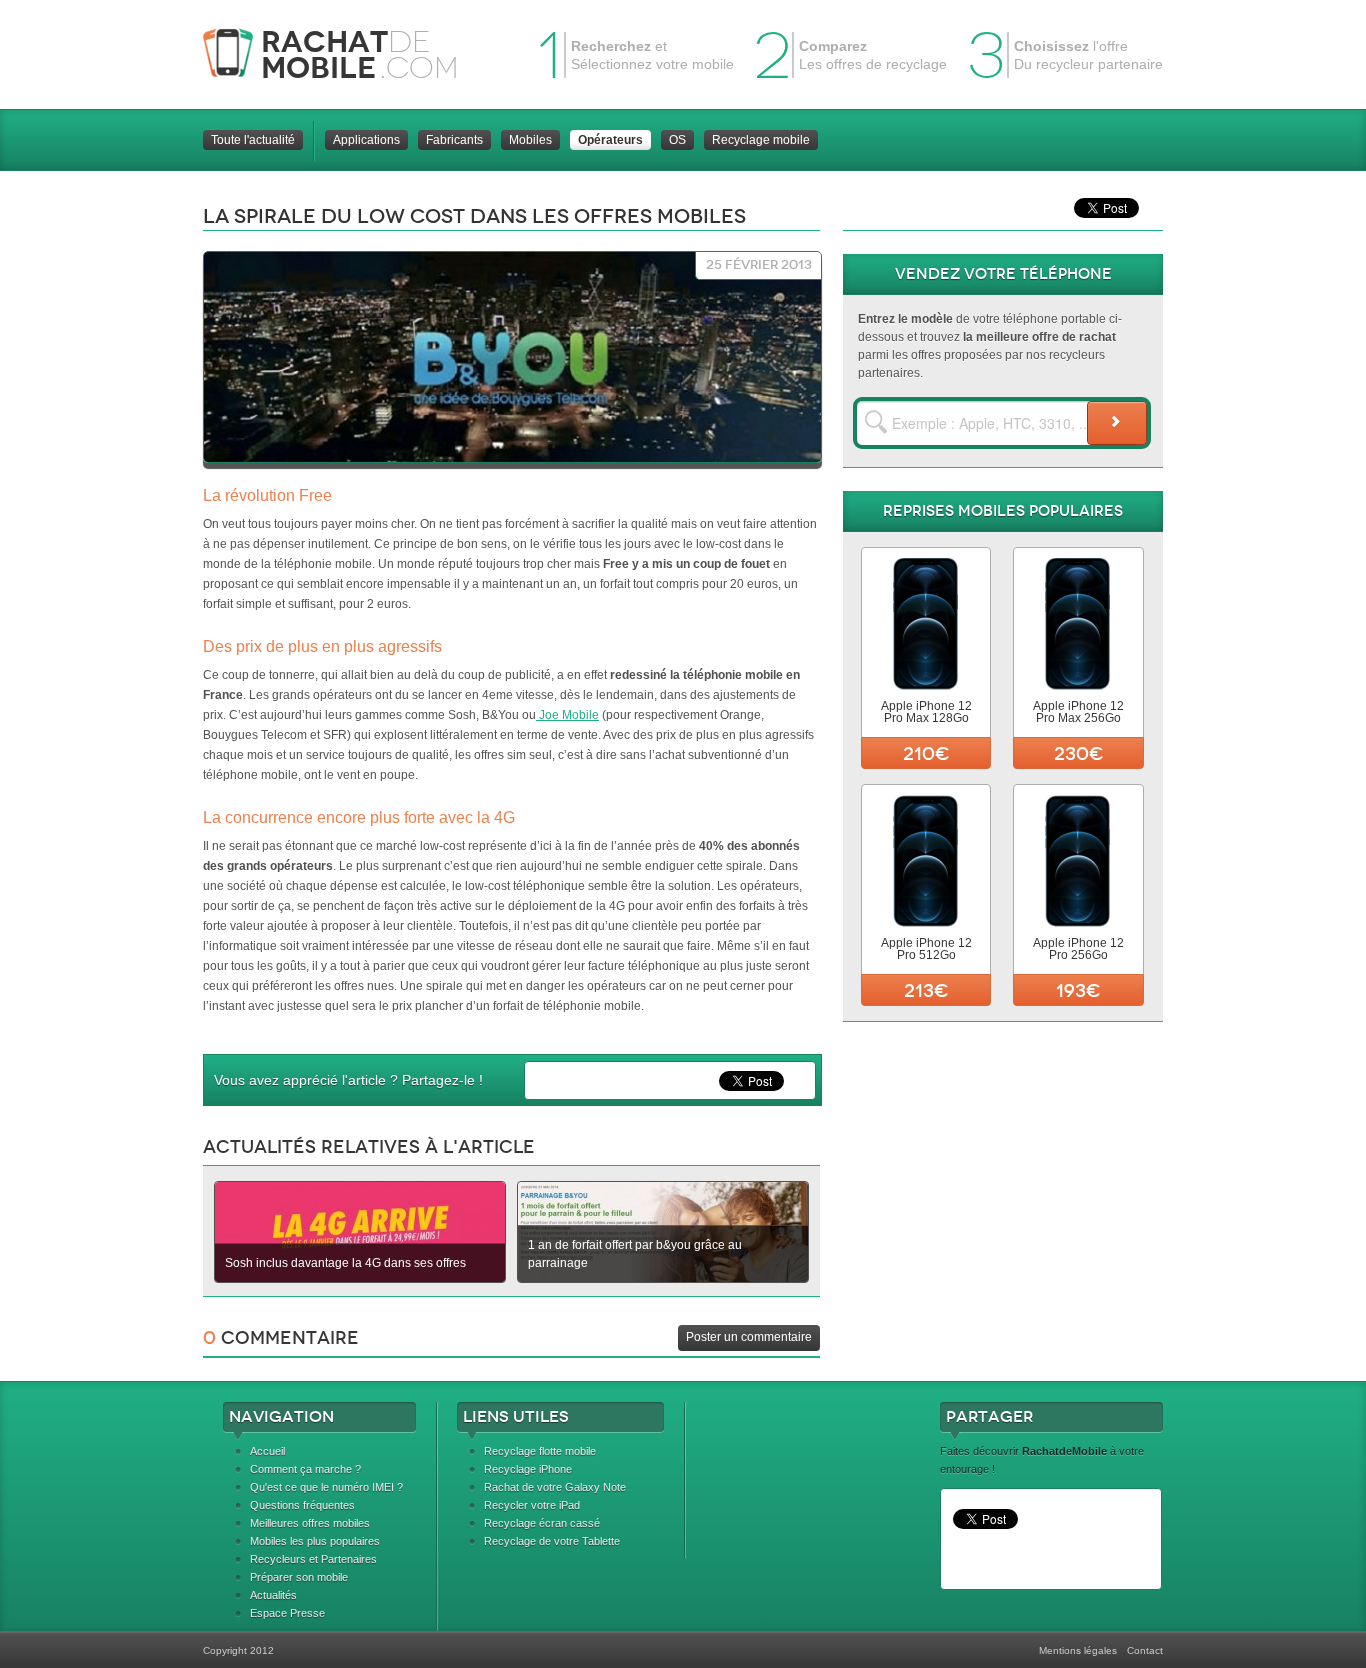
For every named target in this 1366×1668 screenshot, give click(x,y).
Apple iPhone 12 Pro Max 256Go (1078, 712)
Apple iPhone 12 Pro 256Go (1078, 949)
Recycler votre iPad (532, 1505)
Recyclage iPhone (528, 1469)
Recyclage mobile (761, 140)
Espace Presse (287, 1613)
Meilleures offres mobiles (310, 1523)
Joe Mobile (567, 715)
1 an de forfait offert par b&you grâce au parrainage (635, 1254)
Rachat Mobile (345, 54)
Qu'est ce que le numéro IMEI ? (326, 1487)
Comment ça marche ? (305, 1469)
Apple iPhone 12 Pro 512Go (926, 949)
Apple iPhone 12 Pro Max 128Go (926, 712)
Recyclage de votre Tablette (552, 1541)
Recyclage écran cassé (542, 1523)
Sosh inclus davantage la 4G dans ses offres (345, 1263)
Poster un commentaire (749, 1337)
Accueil (267, 1451)
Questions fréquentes (302, 1505)
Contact (1145, 1650)
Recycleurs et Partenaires (313, 1559)
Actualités (273, 1595)
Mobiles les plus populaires (315, 1541)
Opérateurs (610, 140)
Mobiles (530, 140)
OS (677, 140)
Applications (366, 140)
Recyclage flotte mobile (540, 1451)
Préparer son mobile (299, 1577)
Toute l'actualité (253, 140)
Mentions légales (1078, 1650)
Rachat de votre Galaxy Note (555, 1487)
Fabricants (454, 140)
